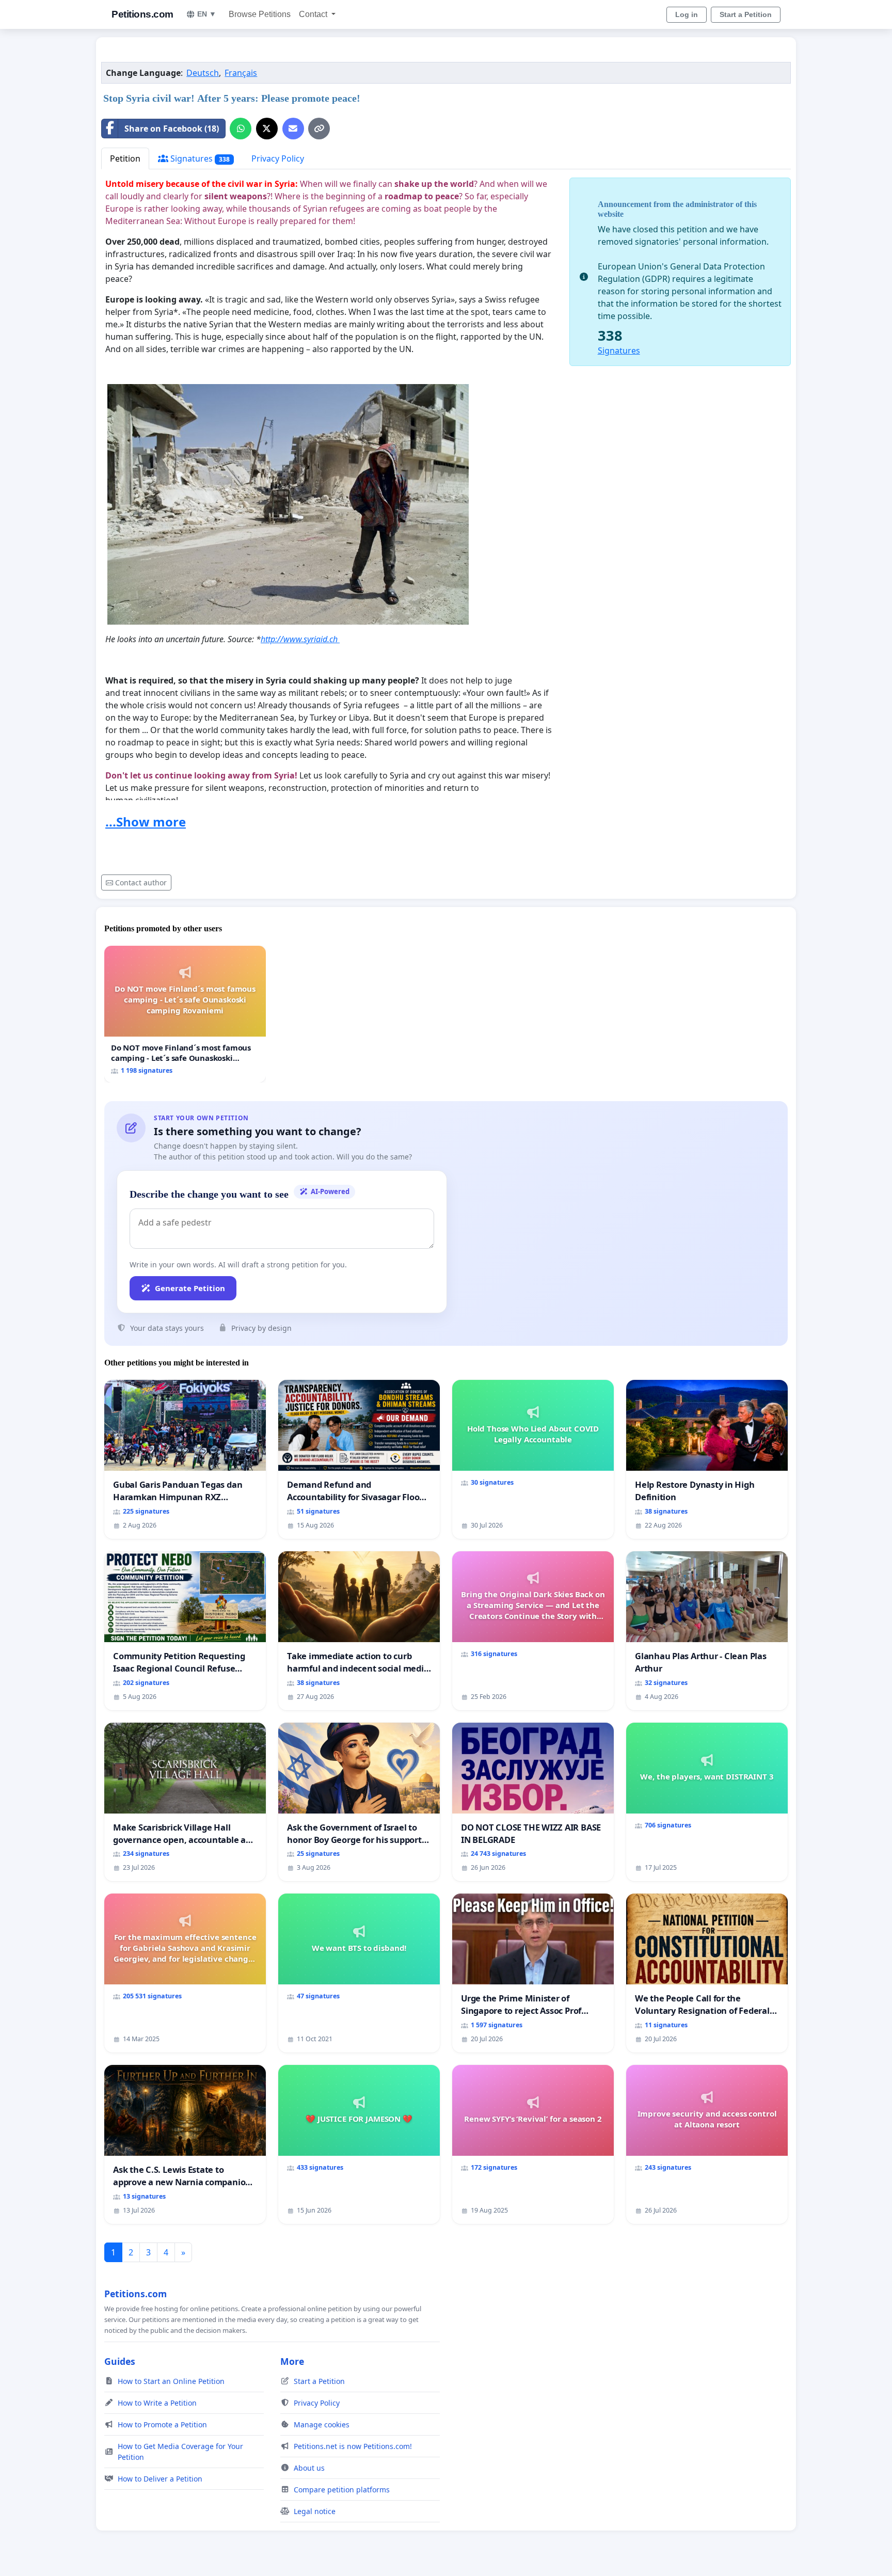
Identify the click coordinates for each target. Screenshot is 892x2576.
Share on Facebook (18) (172, 129)
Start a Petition (746, 14)
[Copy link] (319, 129)
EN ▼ (207, 14)
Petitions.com (142, 14)
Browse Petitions (260, 14)
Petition (125, 158)
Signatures (199, 158)
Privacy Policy (278, 158)
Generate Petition (190, 1288)
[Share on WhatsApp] (241, 129)
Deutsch (203, 73)
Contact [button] (314, 14)
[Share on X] (267, 129)
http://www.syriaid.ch (300, 639)
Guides (120, 2361)
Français (241, 73)
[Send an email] (293, 129)
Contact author (141, 882)
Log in (687, 14)
